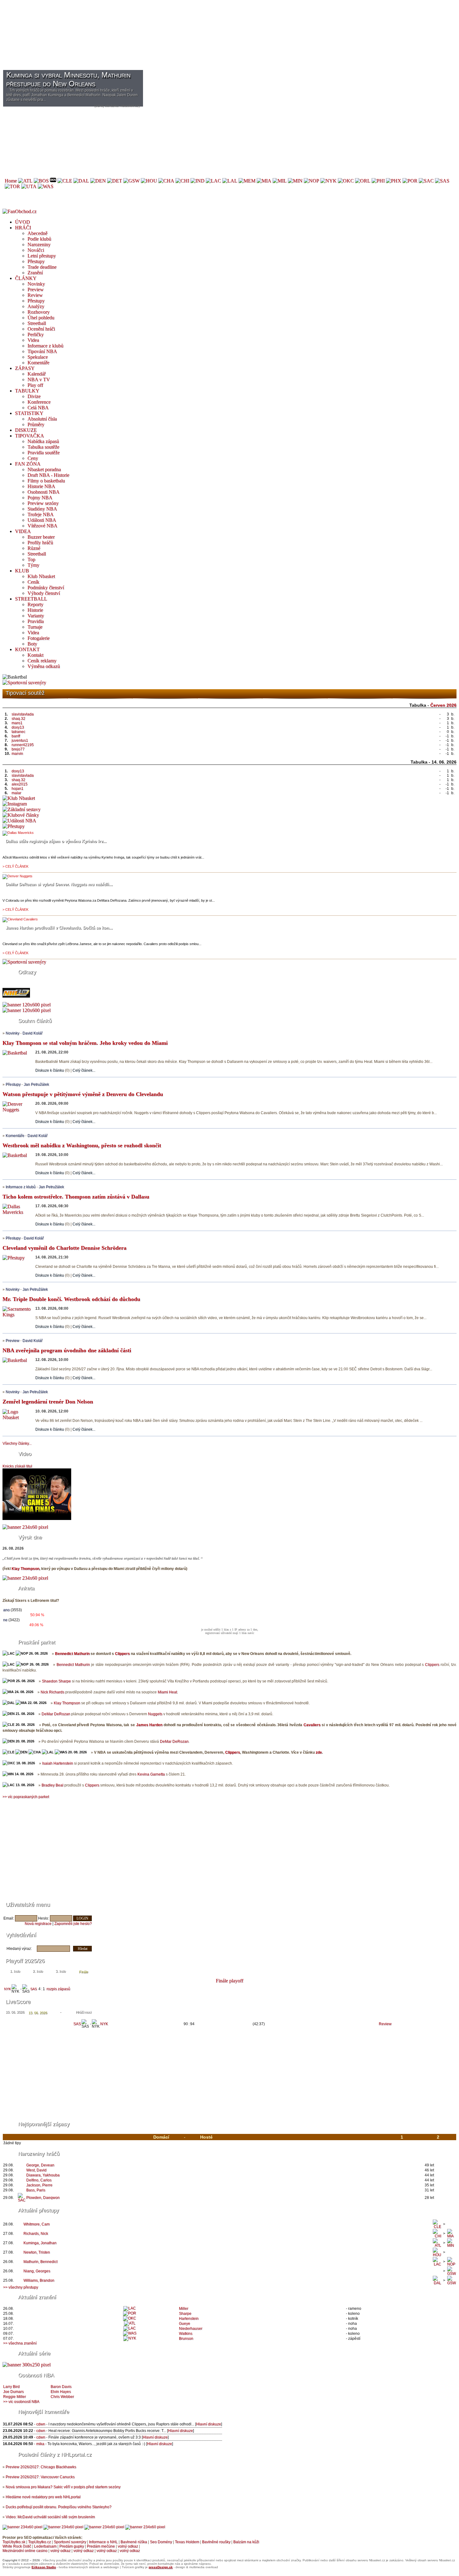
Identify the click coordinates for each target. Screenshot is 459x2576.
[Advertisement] (190, 46)
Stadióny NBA (42, 509)
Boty (32, 644)
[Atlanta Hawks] (25, 181)
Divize (34, 396)
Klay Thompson (25, 1569)
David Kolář (32, 1033)
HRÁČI (23, 228)
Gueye (185, 2324)
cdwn (41, 2424)
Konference (39, 402)
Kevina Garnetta (151, 1774)
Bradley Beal (52, 1785)
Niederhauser (191, 2329)
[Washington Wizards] (46, 186)
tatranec (18, 732)
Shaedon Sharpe (56, 1681)
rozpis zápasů (58, 1989)
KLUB (22, 571)
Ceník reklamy (42, 661)
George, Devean (40, 2165)
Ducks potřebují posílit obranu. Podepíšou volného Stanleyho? (59, 2507)
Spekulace (38, 357)
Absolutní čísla (42, 419)
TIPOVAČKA (30, 436)
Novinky (36, 284)
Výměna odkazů (44, 666)
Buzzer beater (41, 537)
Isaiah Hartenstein (58, 1763)
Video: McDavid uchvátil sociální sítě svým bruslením (50, 2517)
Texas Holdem (187, 2542)
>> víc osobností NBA (21, 2402)
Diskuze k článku (50, 1070)
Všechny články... (17, 1443)
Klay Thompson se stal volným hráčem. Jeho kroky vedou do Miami (85, 1043)
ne (5, 1620)
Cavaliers (312, 1725)
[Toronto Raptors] (12, 186)
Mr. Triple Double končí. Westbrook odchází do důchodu (71, 1299)
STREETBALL (31, 599)
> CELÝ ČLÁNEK (15, 866)
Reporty (35, 604)
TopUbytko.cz (39, 2542)
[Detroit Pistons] (115, 181)
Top (31, 559)
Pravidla (36, 621)
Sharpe (185, 2314)
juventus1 (20, 740)
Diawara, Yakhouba (43, 2175)
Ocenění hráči (41, 329)
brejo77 (18, 749)
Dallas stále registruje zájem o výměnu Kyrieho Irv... (56, 841)
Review (35, 295)
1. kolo (15, 1971)
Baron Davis (61, 2387)
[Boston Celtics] (41, 181)
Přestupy (36, 261)
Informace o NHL (103, 2542)
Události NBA (42, 520)
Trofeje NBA (41, 514)
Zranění (35, 273)
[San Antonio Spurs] (442, 181)
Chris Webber (62, 2397)
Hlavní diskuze (209, 2424)
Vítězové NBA (42, 526)
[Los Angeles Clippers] (213, 181)
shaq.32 (18, 719)
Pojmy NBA (40, 498)
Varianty (36, 616)
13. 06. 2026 (38, 2013)
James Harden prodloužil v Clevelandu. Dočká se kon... (59, 928)
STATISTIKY (29, 413)
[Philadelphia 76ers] (378, 181)
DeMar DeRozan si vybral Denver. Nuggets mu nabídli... (59, 884)
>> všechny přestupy (21, 2287)
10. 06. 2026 (15, 2012)
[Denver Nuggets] (98, 181)
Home (11, 181)
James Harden (149, 1725)
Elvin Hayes (61, 2392)
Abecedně (37, 233)
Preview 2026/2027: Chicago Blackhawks (41, 2467)
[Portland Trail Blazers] (410, 181)
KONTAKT (27, 649)
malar (16, 793)
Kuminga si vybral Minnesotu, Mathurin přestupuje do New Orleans (68, 79)
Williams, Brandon (39, 2280)
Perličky (36, 334)
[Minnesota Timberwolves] (295, 181)
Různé (34, 548)
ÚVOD (22, 222)
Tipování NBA (42, 351)
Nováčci (36, 250)
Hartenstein (189, 2319)
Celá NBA (38, 408)
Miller (184, 2309)
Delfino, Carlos (39, 2180)
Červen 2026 (443, 705)
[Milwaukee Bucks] (280, 181)
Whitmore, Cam (37, 2224)
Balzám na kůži (246, 2542)
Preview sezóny (43, 503)
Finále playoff (230, 1981)
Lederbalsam (45, 2546)
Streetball (37, 323)
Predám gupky (72, 2546)
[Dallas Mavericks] (81, 181)
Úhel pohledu (41, 318)
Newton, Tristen (37, 2252)
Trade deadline (42, 267)
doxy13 (18, 727)
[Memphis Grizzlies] (247, 181)
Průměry (36, 424)
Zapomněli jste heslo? (73, 1924)
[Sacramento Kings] (426, 181)
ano (6, 1610)
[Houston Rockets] (149, 181)
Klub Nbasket (41, 576)
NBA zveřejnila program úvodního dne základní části (67, 1350)
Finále (84, 1972)
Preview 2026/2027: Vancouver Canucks (40, 2477)
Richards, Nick (36, 2234)
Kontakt (35, 655)
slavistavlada (23, 714)
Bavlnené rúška (134, 2542)
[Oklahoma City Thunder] (346, 181)
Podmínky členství (46, 588)
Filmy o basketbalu (46, 481)
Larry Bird (11, 2387)
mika (40, 2444)
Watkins (186, 2334)
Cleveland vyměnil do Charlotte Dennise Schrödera (64, 1248)
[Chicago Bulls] (182, 181)
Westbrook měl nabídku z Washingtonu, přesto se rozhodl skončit (82, 1145)
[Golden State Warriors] (131, 181)
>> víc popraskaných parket (26, 1797)
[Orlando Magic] (363, 181)
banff (16, 736)
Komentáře (38, 363)
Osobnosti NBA (44, 492)
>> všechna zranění (20, 2343)
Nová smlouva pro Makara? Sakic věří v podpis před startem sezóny (63, 2487)
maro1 (17, 723)
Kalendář (37, 374)
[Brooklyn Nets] (53, 181)
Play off (35, 385)
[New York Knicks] (328, 181)
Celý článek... (84, 1070)
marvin (17, 754)
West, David (36, 2170)
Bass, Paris (36, 2190)
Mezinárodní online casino (25, 2551)
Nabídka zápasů (43, 441)
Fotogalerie (39, 638)
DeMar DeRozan (56, 1714)
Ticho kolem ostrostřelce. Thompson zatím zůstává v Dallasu (76, 1197)
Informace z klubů (45, 346)
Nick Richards (52, 1692)
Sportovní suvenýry (70, 2542)
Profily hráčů (40, 543)
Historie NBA (41, 486)
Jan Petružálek (36, 1084)
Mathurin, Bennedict (40, 2262)
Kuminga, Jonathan (40, 2243)
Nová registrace (38, 1924)
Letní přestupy (42, 256)
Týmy (33, 565)
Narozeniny (39, 244)
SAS (34, 1989)
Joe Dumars (13, 2392)
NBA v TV (39, 379)
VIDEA (23, 531)
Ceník (33, 582)
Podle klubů (39, 239)
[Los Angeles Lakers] (230, 181)
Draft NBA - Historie (48, 475)
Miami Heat (167, 1692)
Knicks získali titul (17, 1466)
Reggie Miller (15, 2397)
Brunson (186, 2339)
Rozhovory (39, 312)
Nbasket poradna (44, 469)
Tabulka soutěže (43, 447)
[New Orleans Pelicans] (311, 181)
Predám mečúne (101, 2546)
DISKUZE (26, 430)
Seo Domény (161, 2542)
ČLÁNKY (26, 278)
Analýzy (36, 306)
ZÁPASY (25, 368)
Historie (35, 610)
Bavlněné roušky (216, 2542)
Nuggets (155, 1714)
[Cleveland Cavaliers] (65, 181)
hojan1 (17, 789)
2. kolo (38, 1971)
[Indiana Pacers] (197, 181)
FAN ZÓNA (28, 464)
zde (319, 1752)
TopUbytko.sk (14, 2542)
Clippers (122, 1654)
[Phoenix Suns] (394, 181)
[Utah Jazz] (29, 186)
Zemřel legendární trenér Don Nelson (48, 1402)
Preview (36, 289)
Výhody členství (44, 593)
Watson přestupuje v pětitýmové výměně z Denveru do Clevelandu (83, 1094)
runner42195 (23, 745)
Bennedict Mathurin (72, 1654)
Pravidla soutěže (44, 453)
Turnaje (35, 627)
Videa (33, 340)
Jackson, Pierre (39, 2185)
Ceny (33, 458)
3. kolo (61, 1971)
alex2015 (20, 784)
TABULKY (27, 391)
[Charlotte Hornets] (166, 181)
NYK (7, 1989)
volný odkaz (128, 2546)
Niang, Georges (37, 2271)
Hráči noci (84, 2012)
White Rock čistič (17, 2546)
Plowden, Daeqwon (43, 2198)
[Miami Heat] (264, 181)
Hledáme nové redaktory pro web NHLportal (43, 2497)
